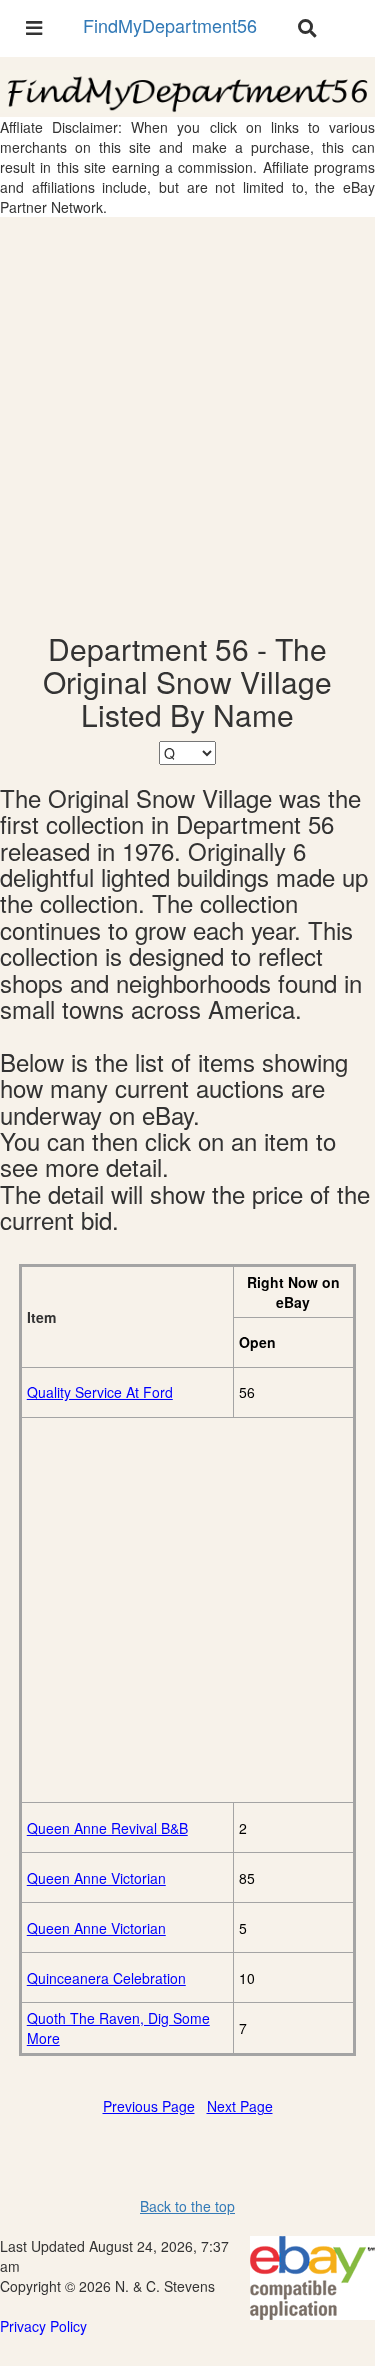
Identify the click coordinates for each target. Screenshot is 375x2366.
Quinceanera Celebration (106, 1978)
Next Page (240, 2106)
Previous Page (149, 2106)
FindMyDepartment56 (170, 25)
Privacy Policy (43, 2326)
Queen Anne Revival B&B (107, 1828)
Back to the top (187, 2206)
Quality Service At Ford (100, 1392)
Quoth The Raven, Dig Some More (118, 2028)
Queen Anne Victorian (96, 1878)
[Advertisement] (187, 424)
